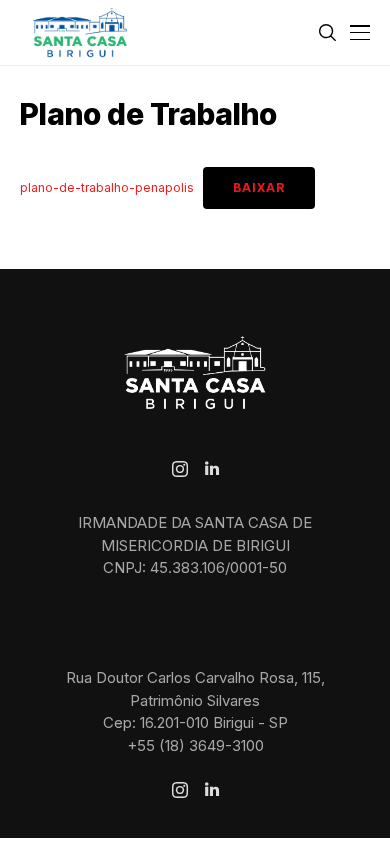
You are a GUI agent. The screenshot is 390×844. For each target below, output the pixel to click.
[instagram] (180, 469)
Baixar (259, 187)
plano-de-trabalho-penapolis (107, 187)
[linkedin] (212, 469)
